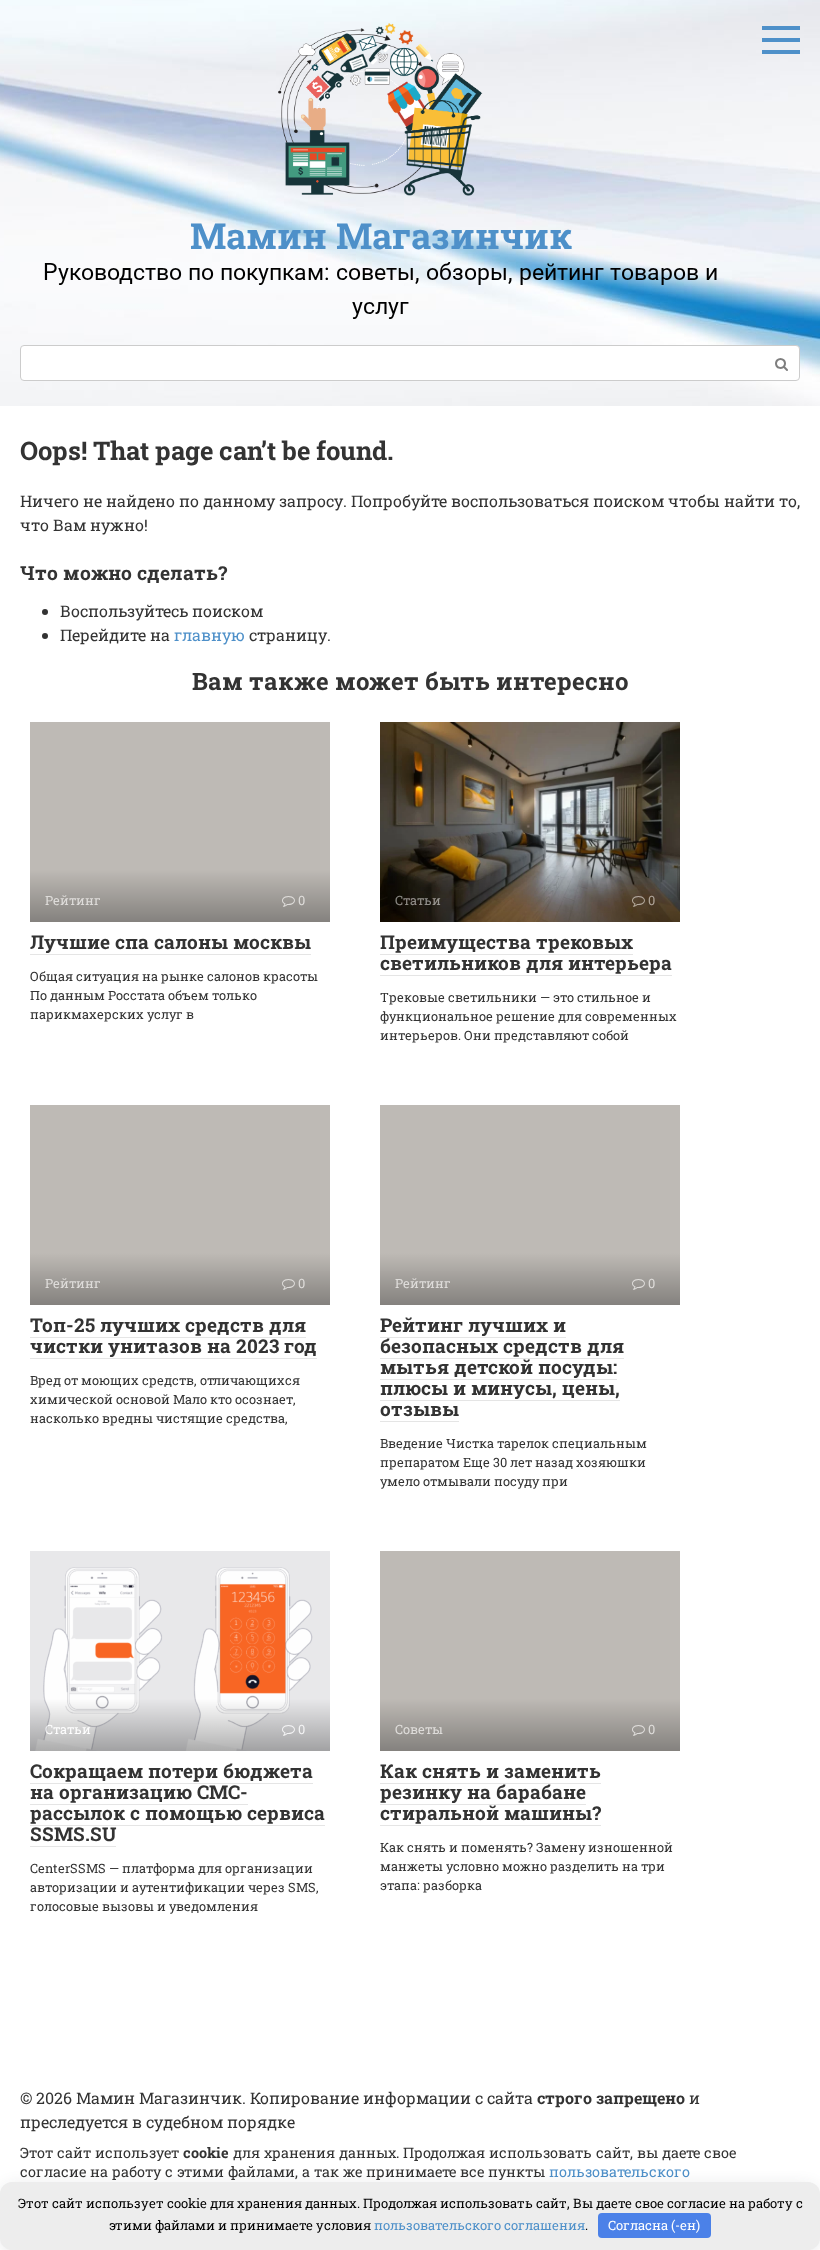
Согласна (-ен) (654, 2225)
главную (209, 634)
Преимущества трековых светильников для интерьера (526, 952)
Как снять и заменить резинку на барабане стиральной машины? (490, 1791)
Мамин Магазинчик (381, 235)
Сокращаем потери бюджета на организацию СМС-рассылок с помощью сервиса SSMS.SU (177, 1802)
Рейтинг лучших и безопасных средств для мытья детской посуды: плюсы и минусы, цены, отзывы (502, 1366)
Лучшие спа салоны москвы (170, 941)
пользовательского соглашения (479, 2225)
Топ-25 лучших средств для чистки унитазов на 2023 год (173, 1335)
